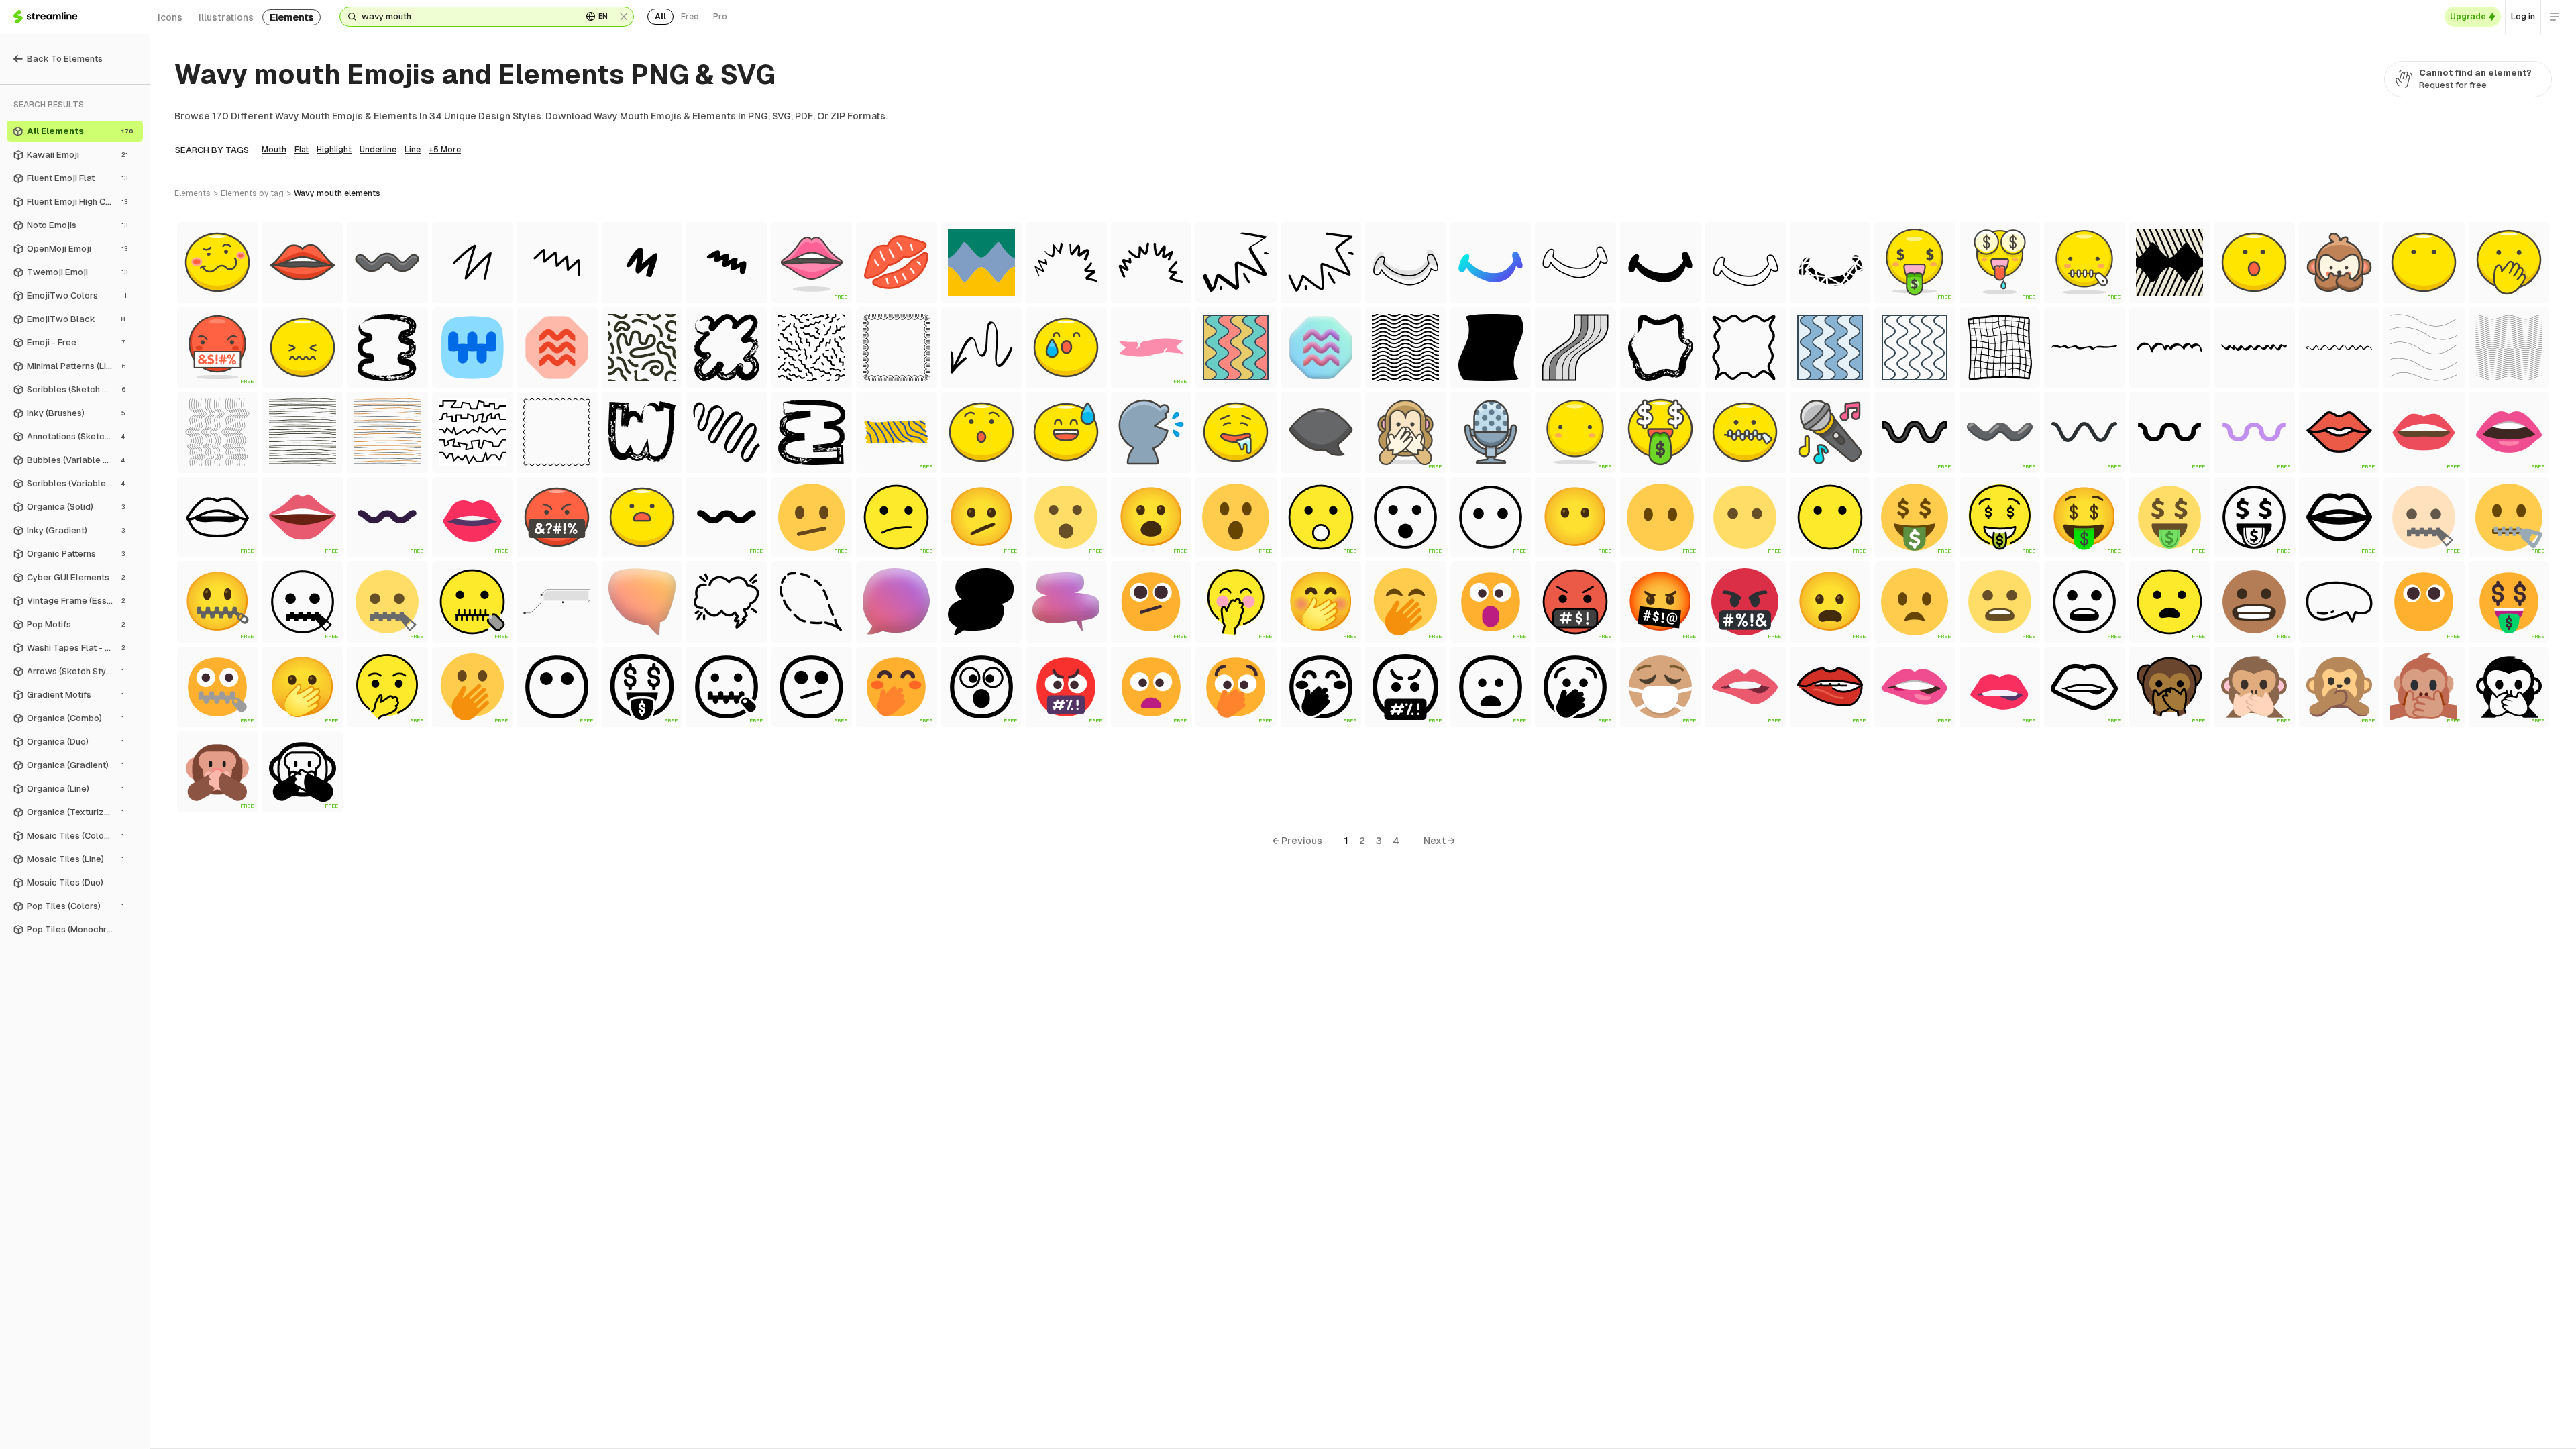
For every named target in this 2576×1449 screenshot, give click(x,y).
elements (291, 17)
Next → (1439, 841)
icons (170, 17)
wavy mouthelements (337, 193)
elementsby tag (252, 193)
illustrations (226, 17)
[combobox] (467, 17)
